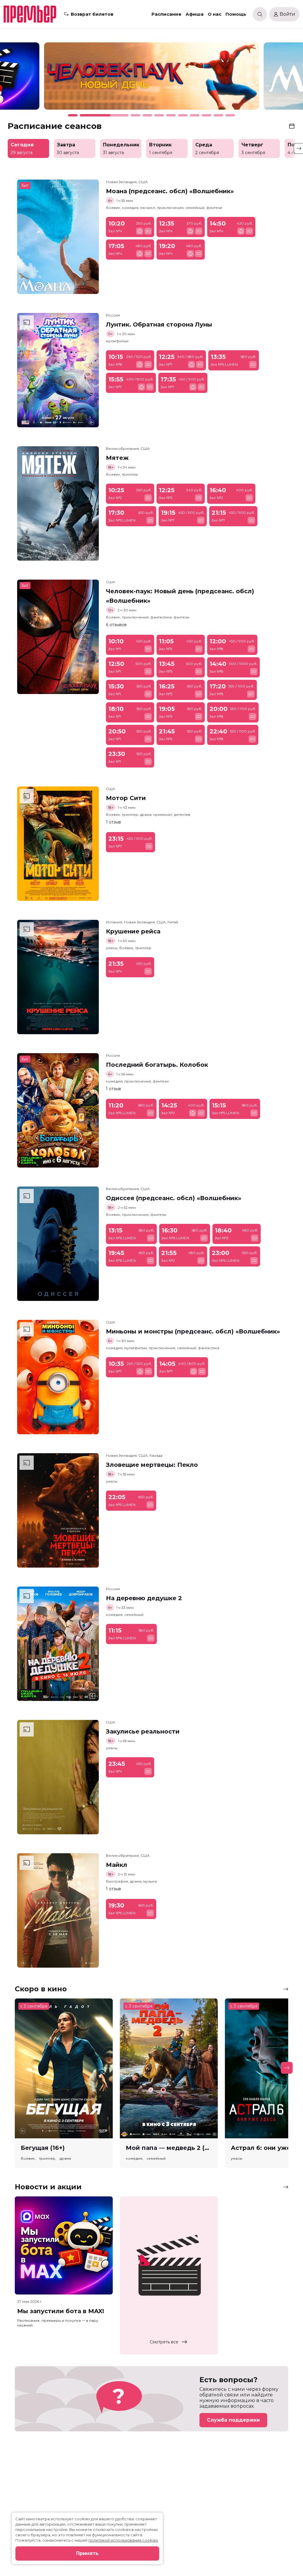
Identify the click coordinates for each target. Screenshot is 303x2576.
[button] (45, 79)
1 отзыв (113, 822)
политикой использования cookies (123, 2540)
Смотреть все (164, 2342)
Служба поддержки (233, 2420)
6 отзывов (116, 625)
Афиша (195, 14)
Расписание (166, 14)
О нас (215, 14)
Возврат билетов (92, 14)
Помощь (236, 14)
